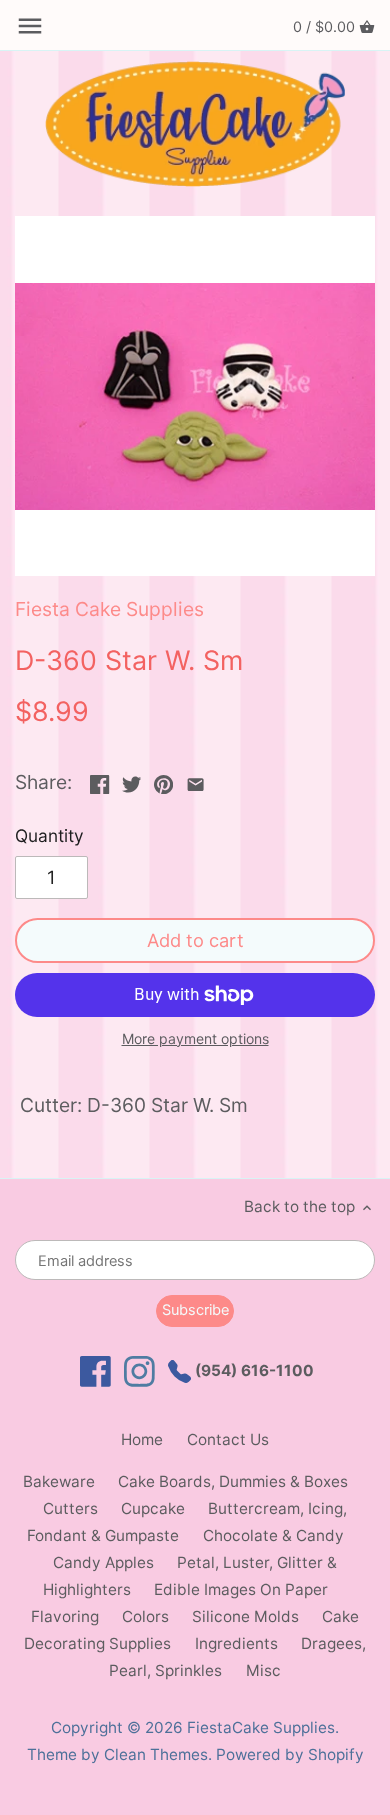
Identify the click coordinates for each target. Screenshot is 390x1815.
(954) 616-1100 (252, 1370)
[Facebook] (95, 1371)
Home (142, 1439)
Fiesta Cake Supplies (109, 609)
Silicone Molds (245, 1616)
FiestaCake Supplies (261, 1727)
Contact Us (228, 1439)
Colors (145, 1616)
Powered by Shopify (290, 1754)
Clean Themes (156, 1754)
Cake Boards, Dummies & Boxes (233, 1481)
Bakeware (59, 1481)
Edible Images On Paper (241, 1589)
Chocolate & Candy (273, 1535)
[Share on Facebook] (99, 780)
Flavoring (65, 1616)
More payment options (195, 1038)
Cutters (70, 1508)
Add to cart (195, 940)
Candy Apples (103, 1562)
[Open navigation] (30, 26)
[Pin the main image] (163, 780)
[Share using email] (195, 780)
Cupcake (153, 1508)
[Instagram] (139, 1371)
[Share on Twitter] (131, 780)
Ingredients (236, 1643)
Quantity (49, 836)
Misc (263, 1670)
